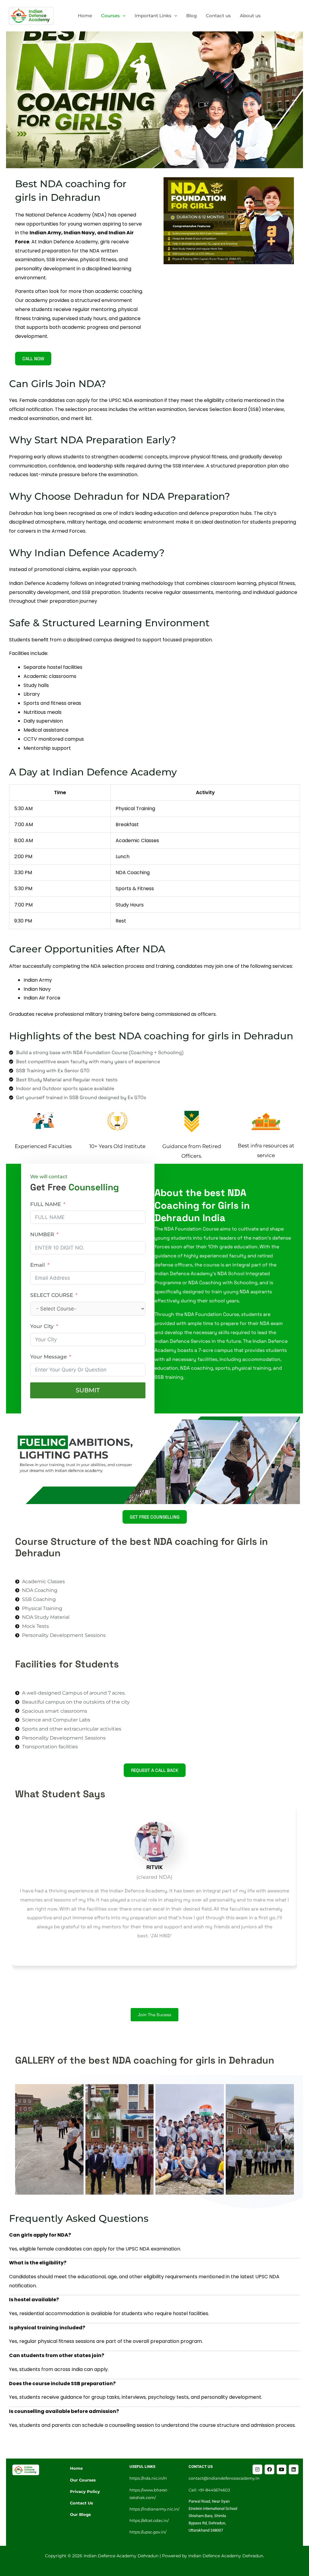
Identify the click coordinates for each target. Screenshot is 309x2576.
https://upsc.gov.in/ (148, 2532)
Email (38, 1265)
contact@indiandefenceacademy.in (224, 2478)
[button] (123, 16)
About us (250, 16)
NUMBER (42, 1234)
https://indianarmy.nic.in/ (154, 2509)
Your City (42, 1326)
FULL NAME (46, 1204)
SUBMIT (88, 1390)
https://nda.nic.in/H (148, 2478)
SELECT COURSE (52, 1295)
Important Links (153, 16)
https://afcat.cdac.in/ (149, 2520)
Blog (191, 16)
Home (85, 16)
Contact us (218, 16)
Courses (110, 16)
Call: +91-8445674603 (209, 2490)
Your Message (48, 1357)
